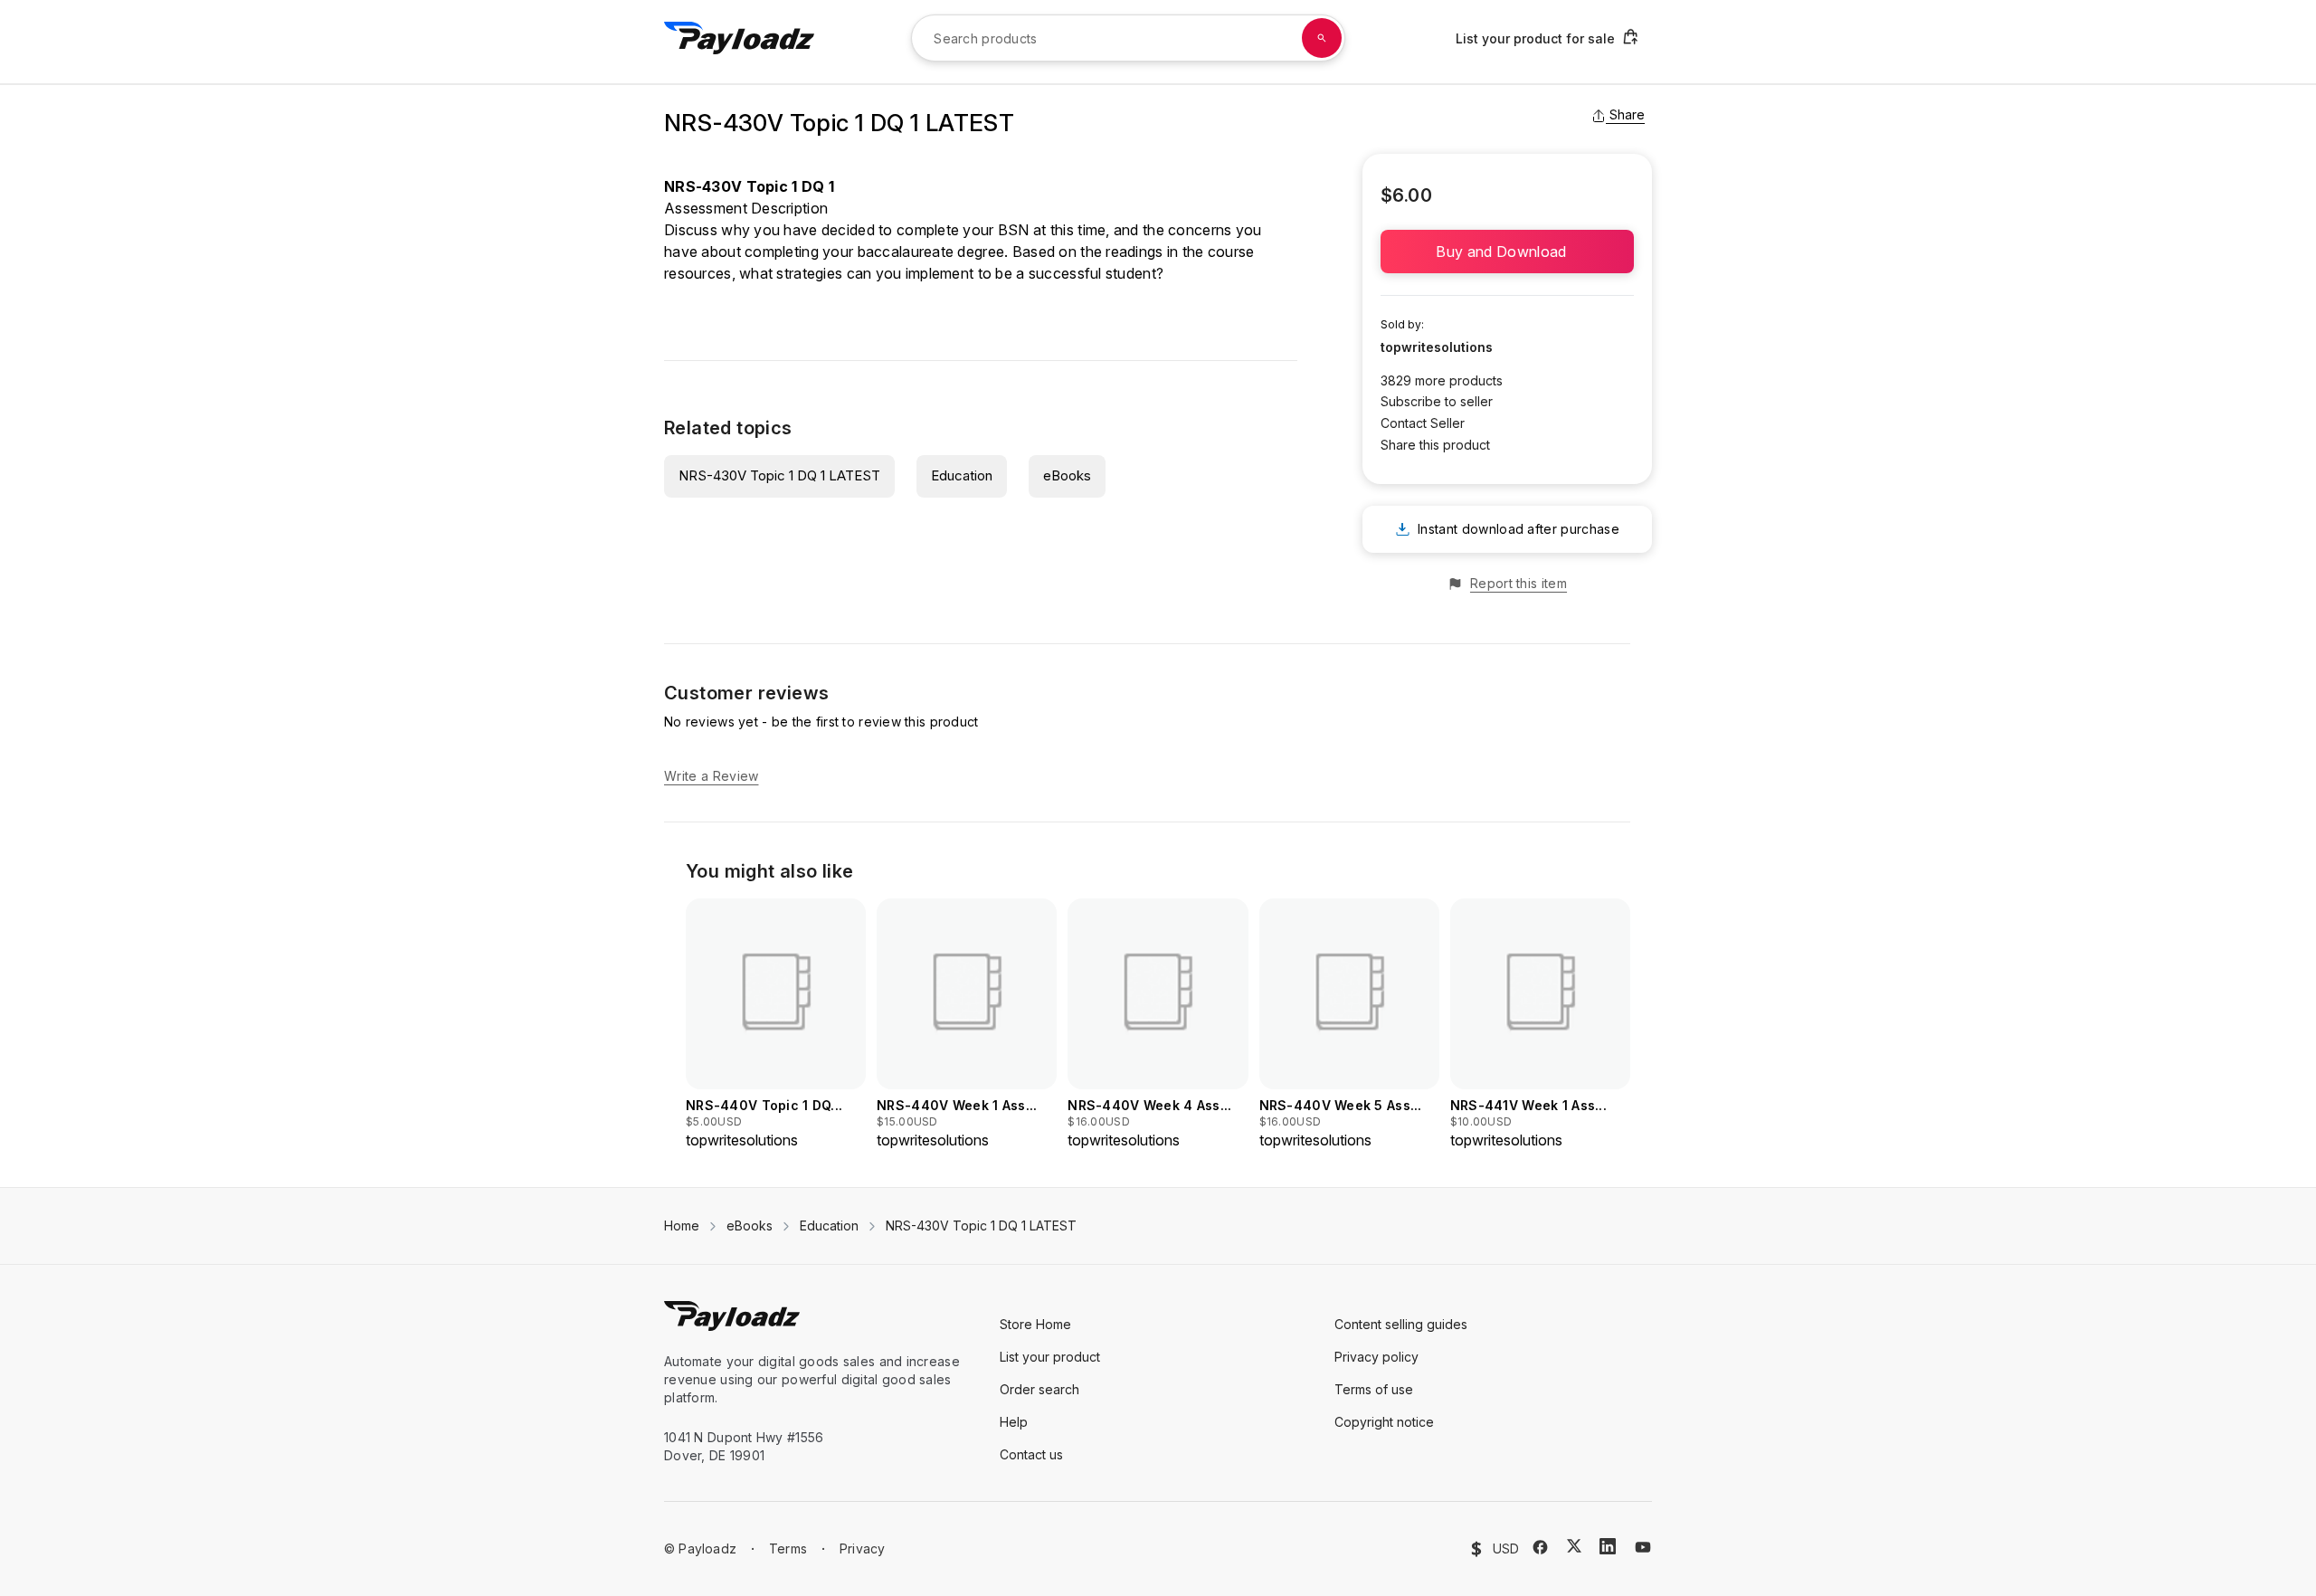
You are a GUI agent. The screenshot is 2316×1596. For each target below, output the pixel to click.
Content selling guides (1401, 1324)
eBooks (1067, 475)
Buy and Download (1507, 252)
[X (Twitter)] (1574, 1546)
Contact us (1031, 1454)
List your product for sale (1535, 38)
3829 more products (1442, 380)
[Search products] (1322, 38)
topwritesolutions (1437, 347)
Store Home (1035, 1324)
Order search (1039, 1389)
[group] (776, 1025)
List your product (1050, 1357)
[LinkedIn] (1608, 1546)
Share (1627, 114)
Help (1014, 1422)
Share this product (1435, 445)
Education (962, 475)
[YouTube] (1643, 1547)
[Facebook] (1540, 1547)
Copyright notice (1384, 1422)
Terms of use (1374, 1389)
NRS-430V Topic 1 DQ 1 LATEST (779, 475)
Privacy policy (1376, 1357)
